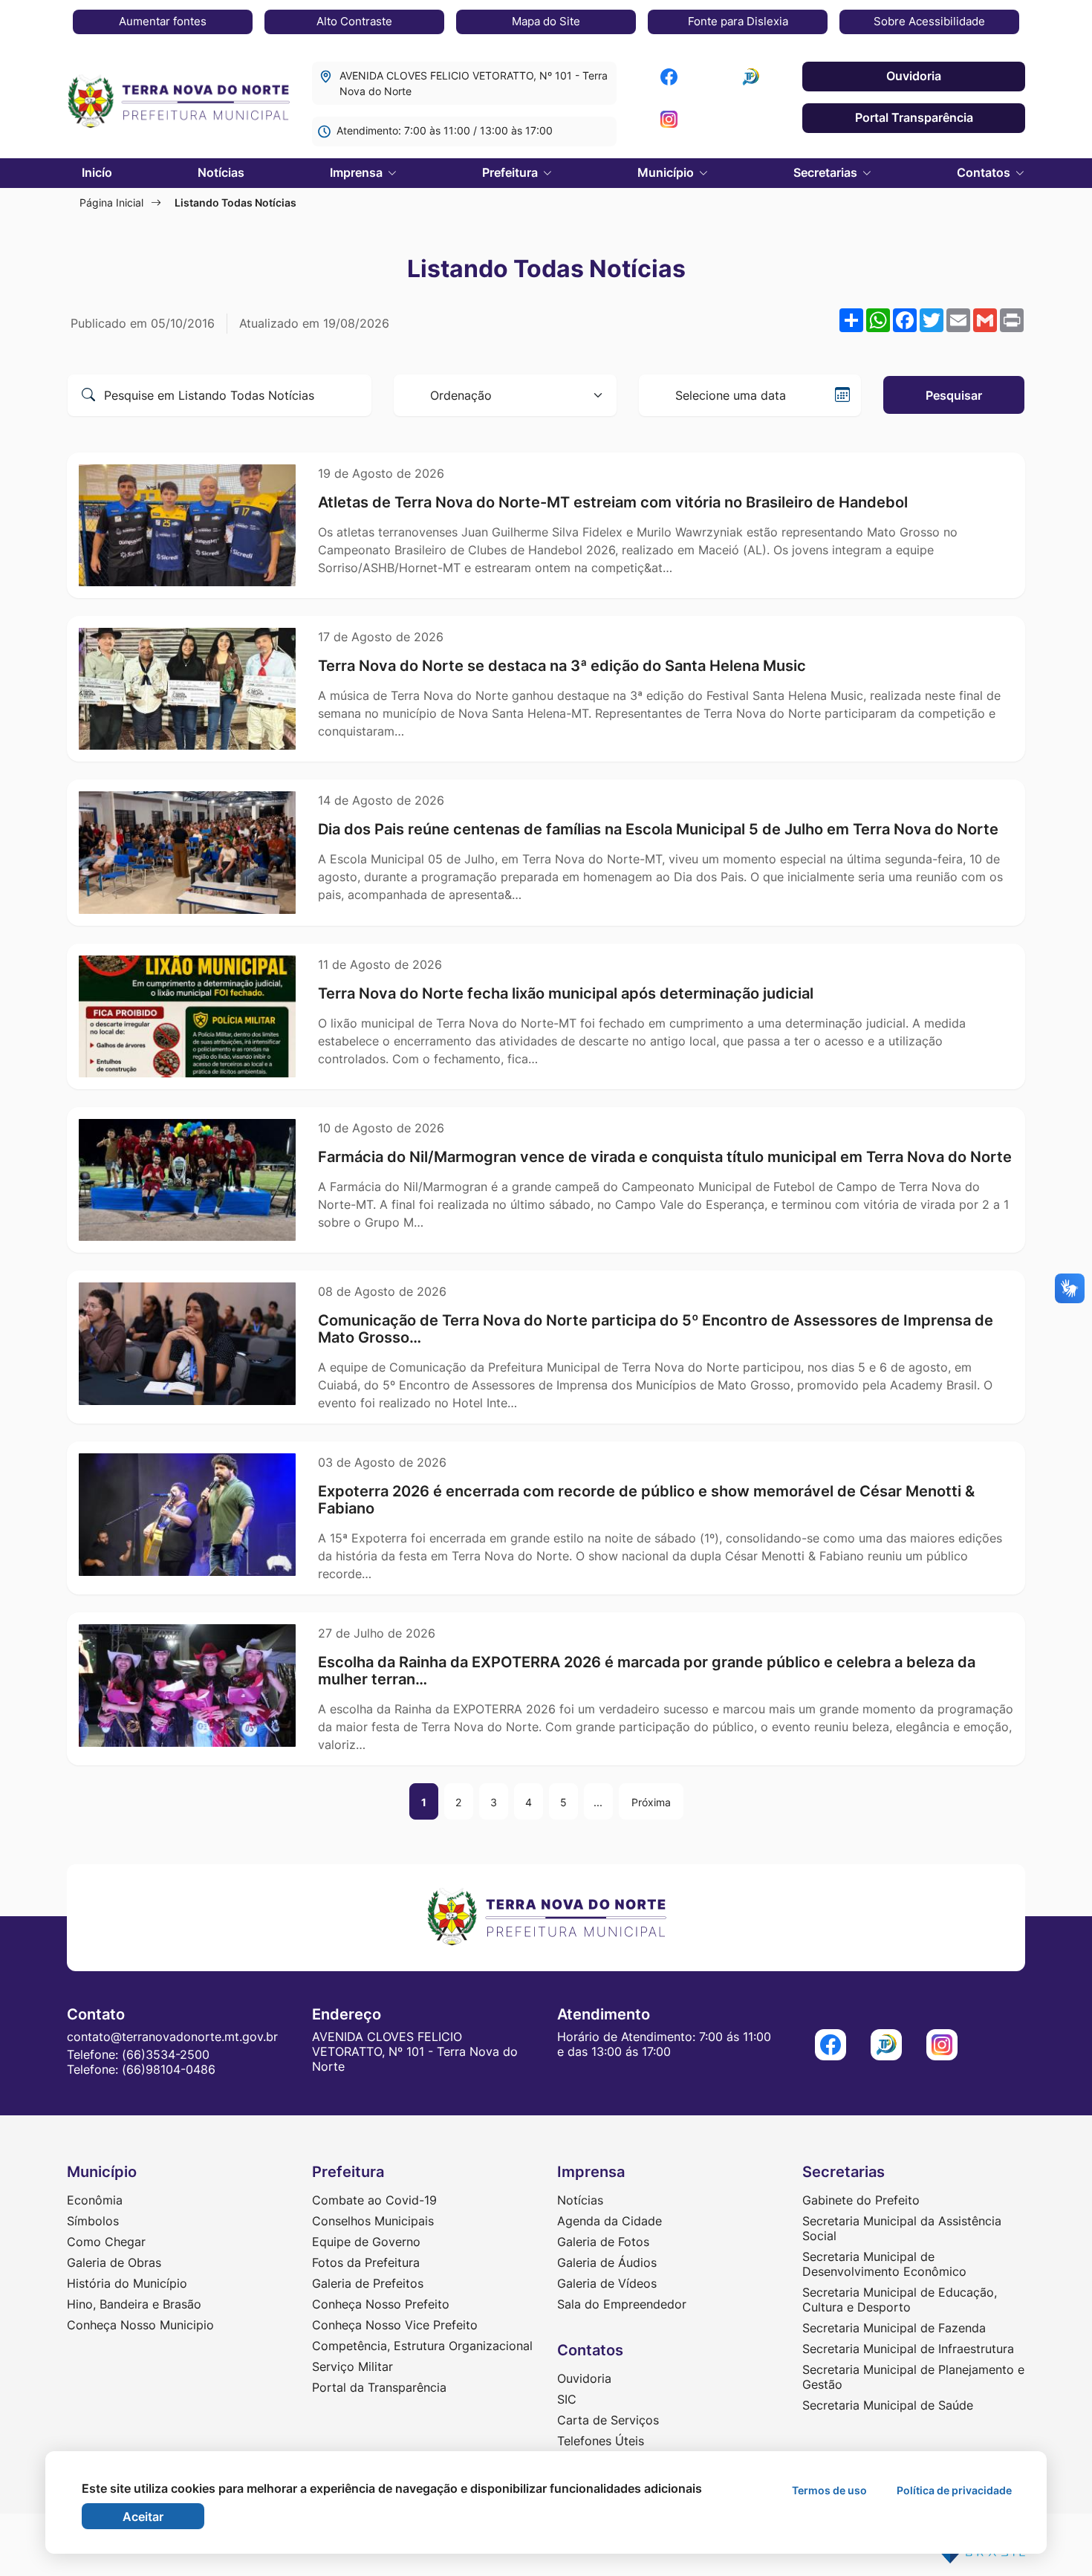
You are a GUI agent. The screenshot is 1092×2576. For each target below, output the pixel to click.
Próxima (651, 1802)
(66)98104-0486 (169, 2069)
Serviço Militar (352, 2366)
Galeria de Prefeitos (368, 2283)
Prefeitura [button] (511, 172)
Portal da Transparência (379, 2387)
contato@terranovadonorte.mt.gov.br (172, 2037)
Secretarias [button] (827, 172)
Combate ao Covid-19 (374, 2200)
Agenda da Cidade (610, 2221)
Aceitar (143, 2517)
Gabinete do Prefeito (861, 2200)
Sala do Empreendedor (622, 2304)
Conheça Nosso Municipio (140, 2325)
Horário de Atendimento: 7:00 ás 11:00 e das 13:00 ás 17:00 (664, 2044)
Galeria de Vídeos (607, 2283)
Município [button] (667, 172)
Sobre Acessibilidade (929, 21)
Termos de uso (829, 2490)
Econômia (95, 2200)
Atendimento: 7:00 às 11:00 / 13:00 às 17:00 (445, 130)
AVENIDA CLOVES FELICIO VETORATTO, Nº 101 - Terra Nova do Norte (474, 83)
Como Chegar (106, 2242)
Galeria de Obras (114, 2262)
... (598, 1802)
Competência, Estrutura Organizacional (422, 2346)
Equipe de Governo (366, 2242)
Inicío (97, 172)
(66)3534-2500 (166, 2054)
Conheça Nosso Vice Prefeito (395, 2325)
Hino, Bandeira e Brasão (134, 2304)
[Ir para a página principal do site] (178, 103)
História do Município (127, 2283)
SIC (567, 2399)
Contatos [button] (985, 172)
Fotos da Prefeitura (366, 2262)
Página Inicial (111, 202)
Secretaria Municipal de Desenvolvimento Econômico (884, 2264)
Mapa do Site (546, 21)
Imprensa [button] (358, 172)
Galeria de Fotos (603, 2242)
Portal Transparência (914, 117)
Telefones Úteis (601, 2441)
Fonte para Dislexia (738, 21)
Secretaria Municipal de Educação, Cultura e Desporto (900, 2300)
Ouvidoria (914, 76)
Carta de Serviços (608, 2420)
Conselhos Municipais (373, 2221)
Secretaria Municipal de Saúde (888, 2405)
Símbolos (93, 2221)
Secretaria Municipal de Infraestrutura (908, 2349)
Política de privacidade (954, 2490)
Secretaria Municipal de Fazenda (894, 2328)
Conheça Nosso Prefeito (381, 2304)
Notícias (221, 172)
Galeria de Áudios (607, 2262)
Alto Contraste (354, 21)
